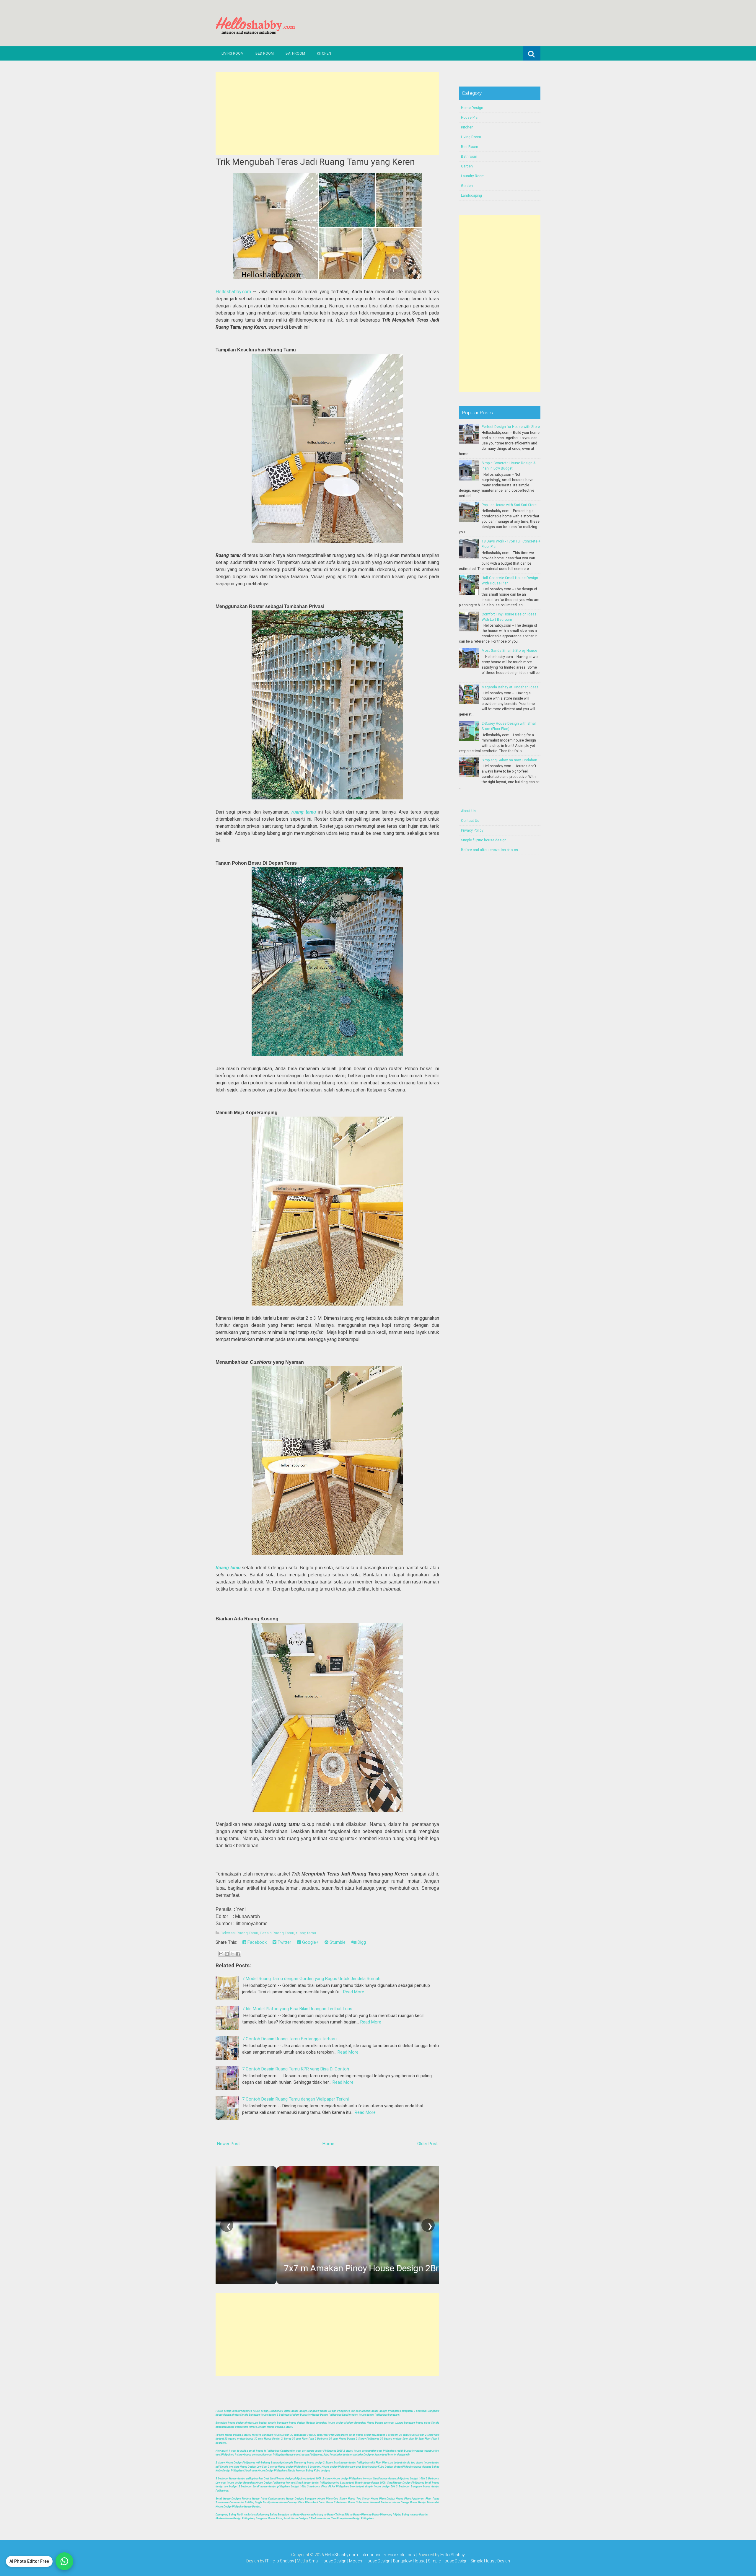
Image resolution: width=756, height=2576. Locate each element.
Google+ (310, 1942)
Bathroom (295, 53)
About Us (468, 811)
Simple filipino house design (484, 840)
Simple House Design (490, 2561)
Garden (467, 166)
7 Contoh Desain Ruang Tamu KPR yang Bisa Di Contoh (296, 2069)
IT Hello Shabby (280, 2561)
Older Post (427, 2144)
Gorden (467, 186)
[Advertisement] (327, 114)
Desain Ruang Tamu (277, 1933)
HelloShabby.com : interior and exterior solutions (370, 2555)
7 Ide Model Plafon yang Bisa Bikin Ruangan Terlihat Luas (297, 2009)
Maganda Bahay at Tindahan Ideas (510, 687)
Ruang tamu (228, 1568)
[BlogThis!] (227, 1954)
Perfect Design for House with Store (511, 427)
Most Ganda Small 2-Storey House (509, 651)
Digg (361, 1942)
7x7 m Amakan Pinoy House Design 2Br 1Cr (308, 2268)
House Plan (470, 118)
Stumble (337, 1942)
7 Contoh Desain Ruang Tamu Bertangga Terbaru (289, 2039)
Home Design (472, 108)
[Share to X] (232, 1954)
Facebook (256, 1942)
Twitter (284, 1942)
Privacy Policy (472, 830)
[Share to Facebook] (238, 1954)
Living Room (233, 53)
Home (328, 2144)
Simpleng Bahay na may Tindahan (509, 760)
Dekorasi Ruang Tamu (239, 1933)
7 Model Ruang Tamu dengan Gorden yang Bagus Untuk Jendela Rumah (311, 1979)
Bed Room (265, 53)
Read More (354, 1992)
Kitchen (324, 53)
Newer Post (228, 2144)
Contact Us (470, 821)
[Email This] (221, 1954)
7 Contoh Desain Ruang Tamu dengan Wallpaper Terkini (295, 2099)
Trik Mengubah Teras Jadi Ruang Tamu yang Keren (315, 162)
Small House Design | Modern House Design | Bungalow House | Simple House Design (389, 2561)
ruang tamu (304, 812)
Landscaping (471, 195)
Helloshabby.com (233, 292)
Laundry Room (473, 176)
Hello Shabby (453, 2555)
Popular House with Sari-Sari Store (509, 505)
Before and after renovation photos (489, 850)
